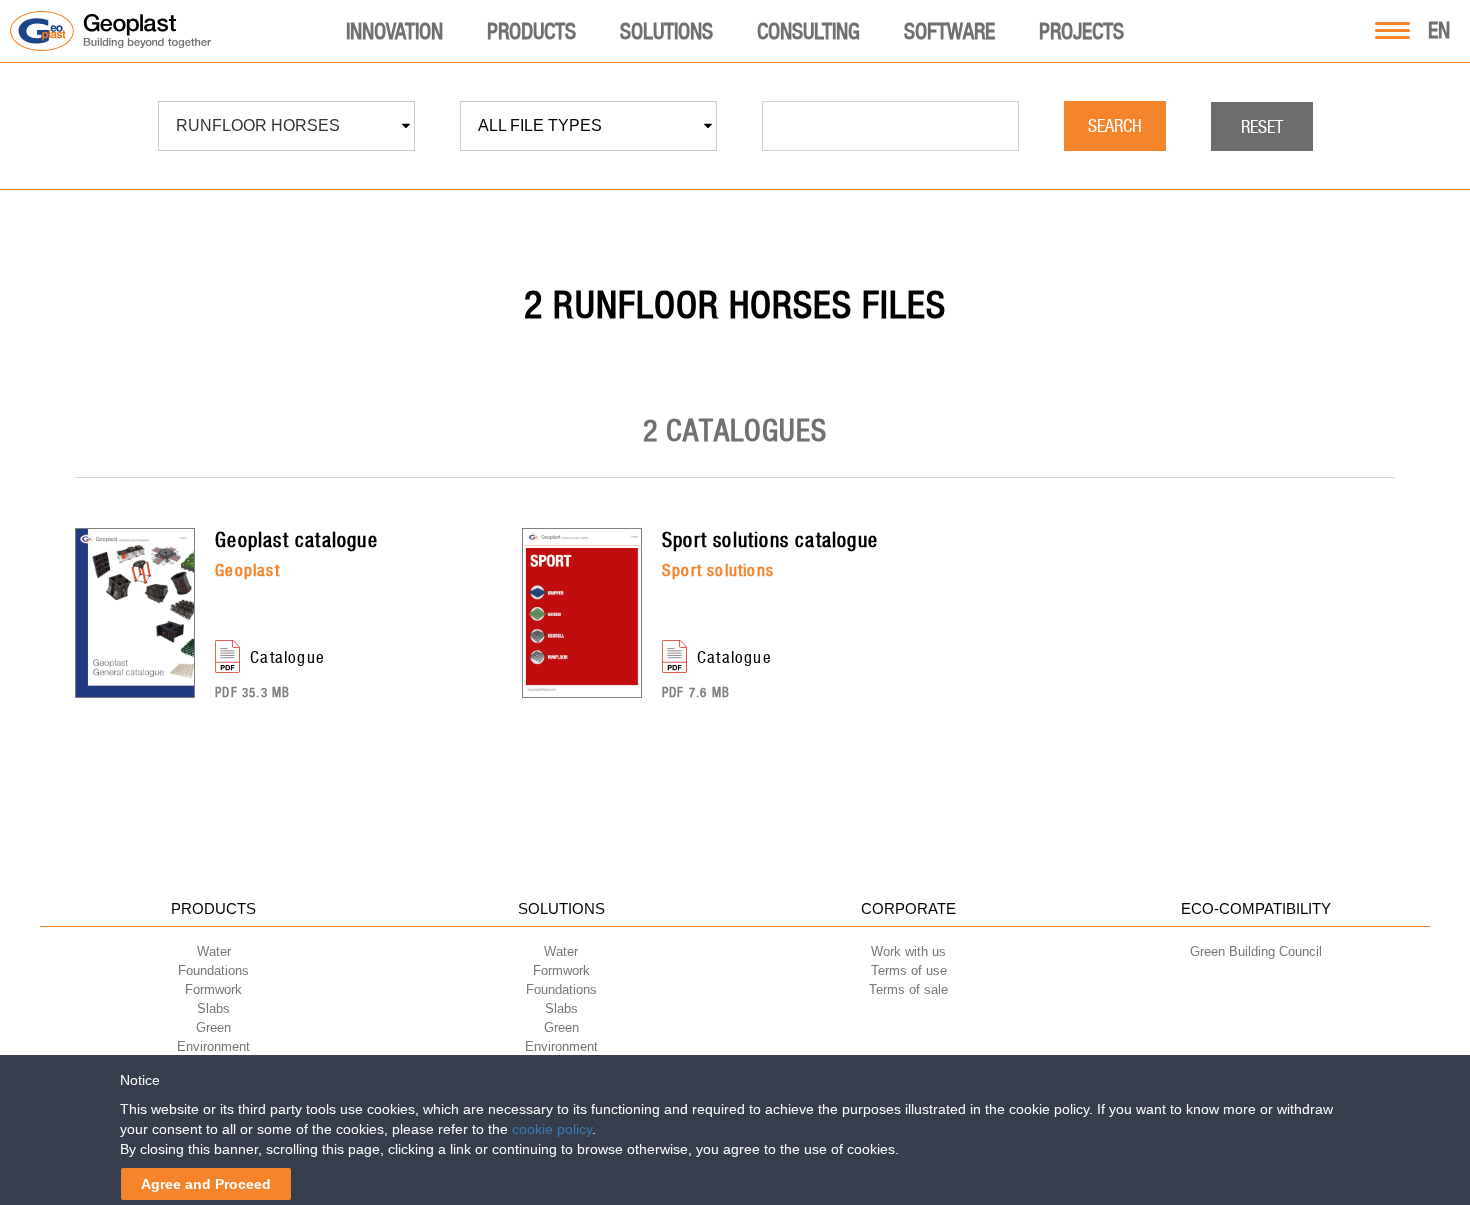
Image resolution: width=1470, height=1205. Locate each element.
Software (949, 31)
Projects (1081, 31)
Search (1115, 125)
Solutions (666, 31)
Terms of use (909, 970)
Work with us (908, 951)
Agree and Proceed (206, 1184)
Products (531, 31)
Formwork (213, 989)
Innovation (394, 31)
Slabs (213, 1008)
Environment (213, 1046)
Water (214, 951)
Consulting (808, 31)
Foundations (213, 970)
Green (213, 1027)
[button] (286, 126)
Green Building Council (1256, 951)
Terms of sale (908, 989)
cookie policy (552, 1129)
